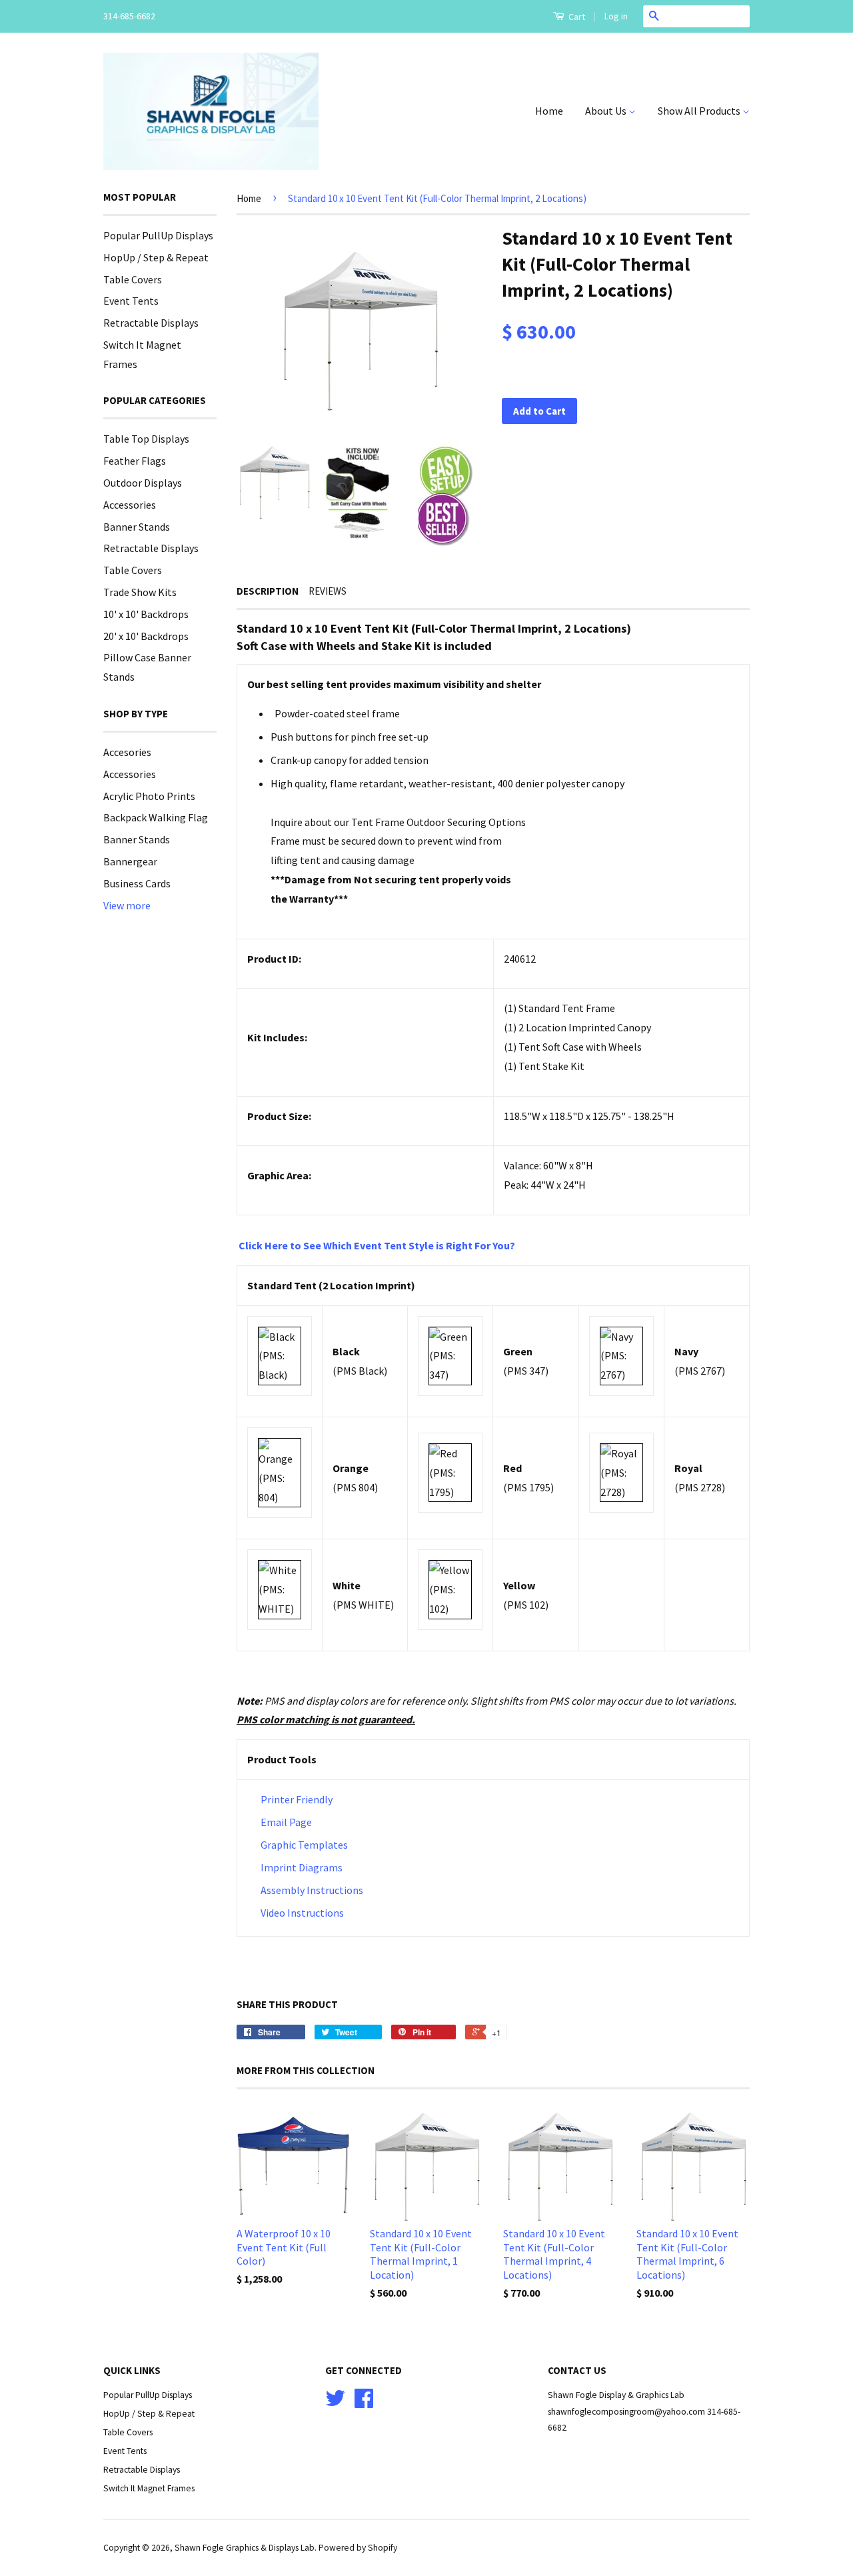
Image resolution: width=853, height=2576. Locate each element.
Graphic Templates (304, 1845)
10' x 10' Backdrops (146, 614)
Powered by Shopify (358, 2548)
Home (549, 111)
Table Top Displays (146, 439)
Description (268, 591)
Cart (576, 17)
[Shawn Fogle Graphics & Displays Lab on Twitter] (335, 2403)
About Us (607, 111)
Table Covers (133, 279)
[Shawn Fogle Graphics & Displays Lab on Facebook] (364, 2403)
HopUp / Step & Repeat (156, 257)
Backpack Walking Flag (156, 817)
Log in (616, 16)
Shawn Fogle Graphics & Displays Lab (245, 2548)
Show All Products (700, 111)
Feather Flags (135, 461)
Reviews (328, 591)
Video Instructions (301, 1913)
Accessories (130, 505)
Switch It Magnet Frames (149, 2488)
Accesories (127, 752)
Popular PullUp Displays (158, 235)
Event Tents (131, 301)
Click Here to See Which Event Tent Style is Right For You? (377, 1245)
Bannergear (130, 861)
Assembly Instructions (312, 1890)
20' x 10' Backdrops (146, 636)
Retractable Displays (151, 323)
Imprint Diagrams (302, 1867)
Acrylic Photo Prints (149, 796)
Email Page (286, 1822)
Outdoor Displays (143, 483)
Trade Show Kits (140, 592)
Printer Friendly (297, 1799)
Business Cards (137, 883)
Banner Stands (137, 527)
